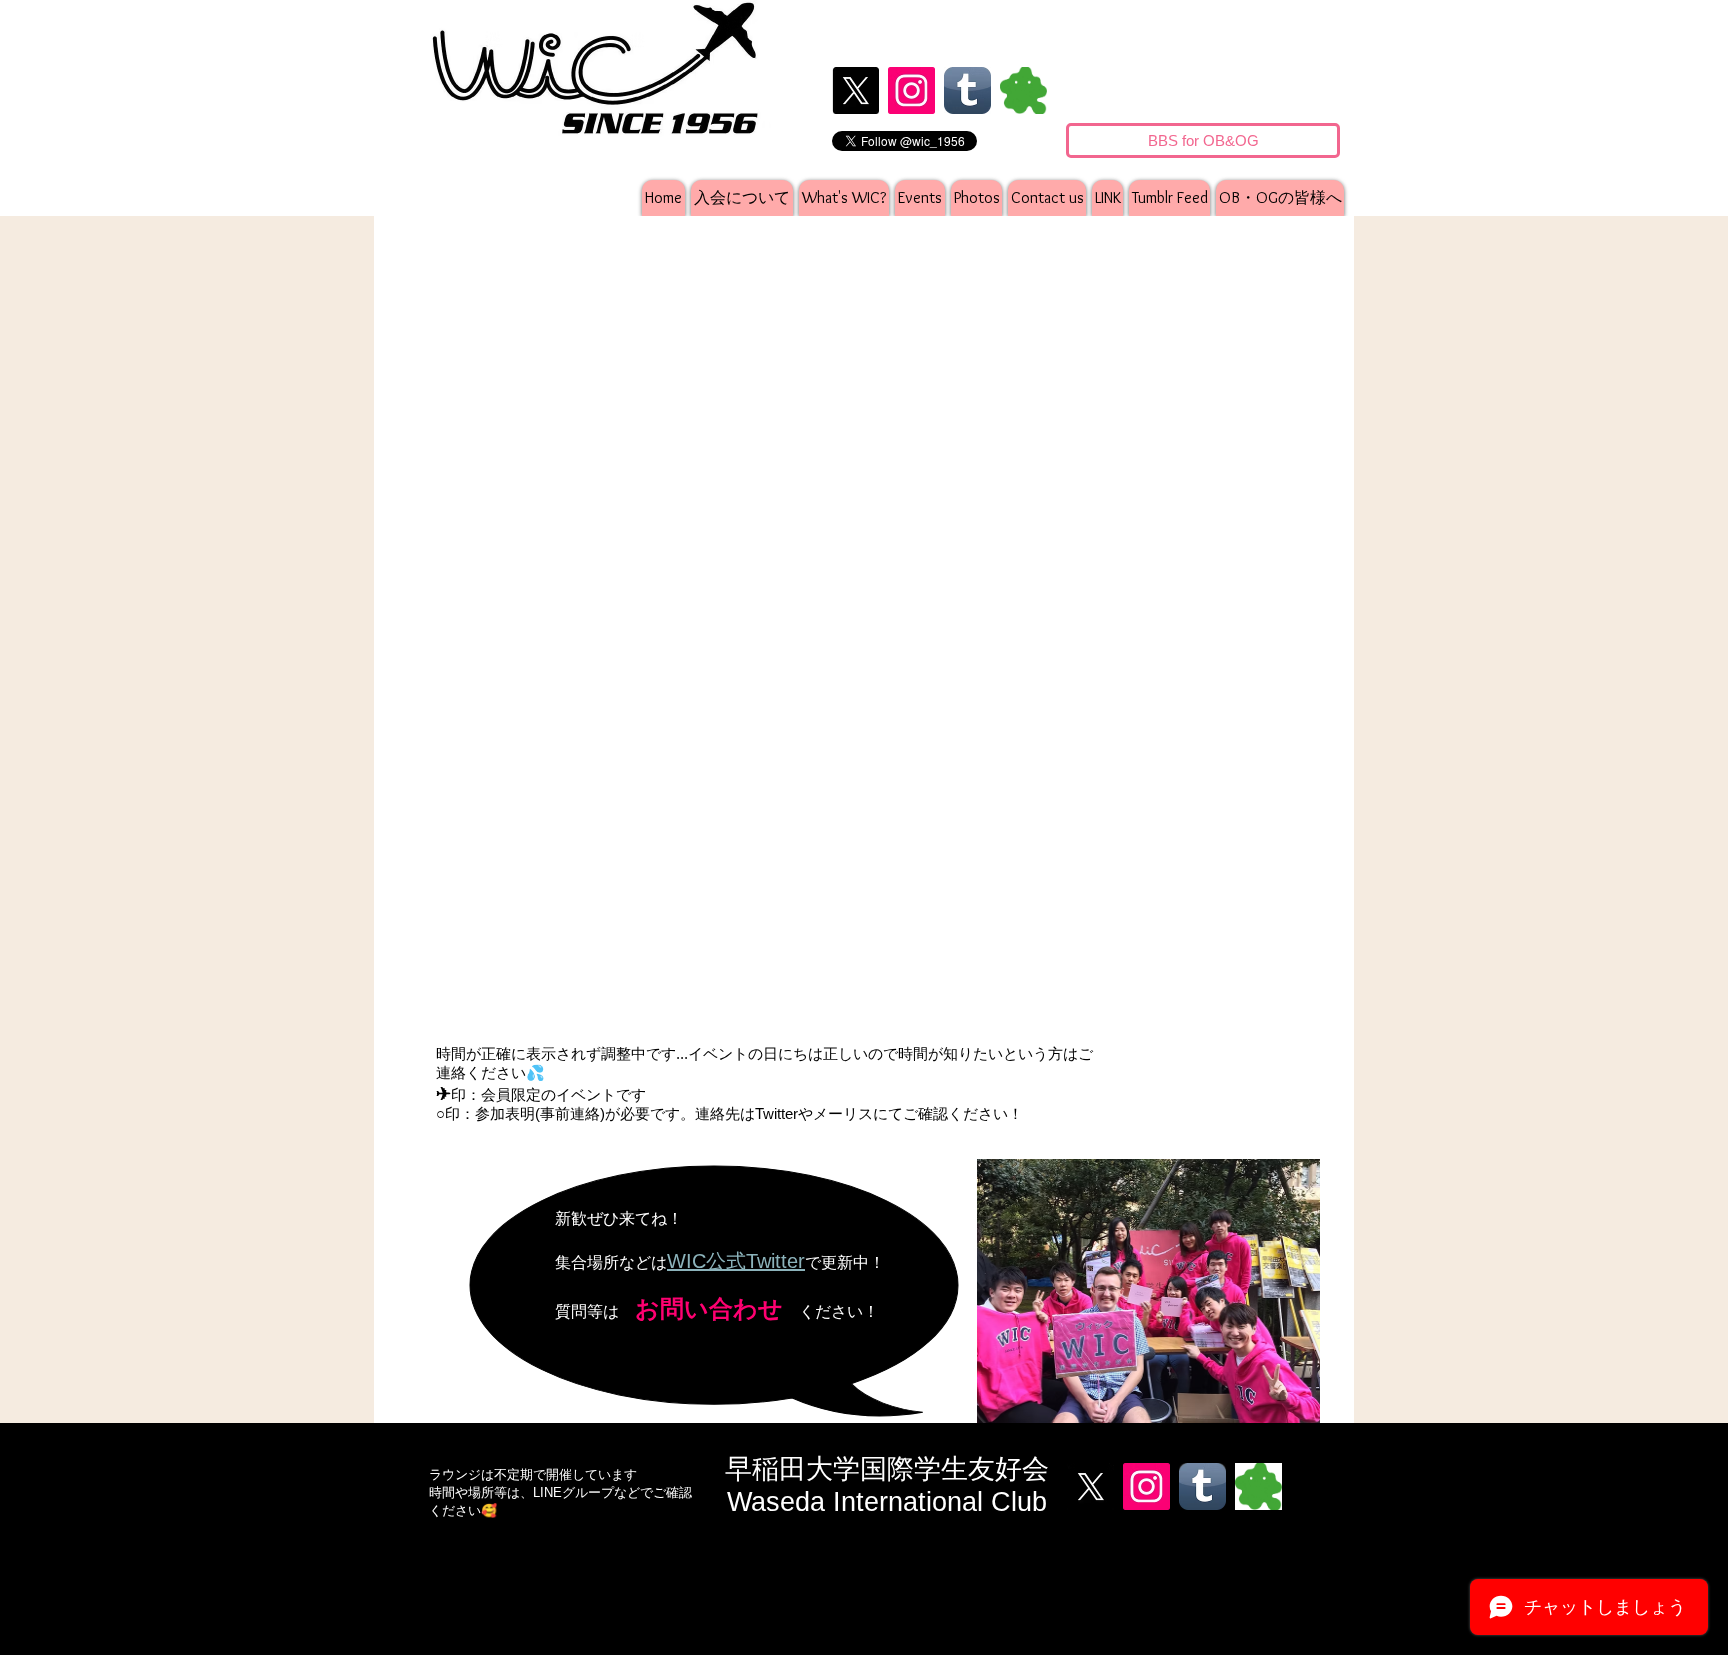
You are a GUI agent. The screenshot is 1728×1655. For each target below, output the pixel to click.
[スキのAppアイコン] (967, 90)
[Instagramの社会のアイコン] (911, 90)
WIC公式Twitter (736, 1261)
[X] (855, 90)
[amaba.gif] (1023, 90)
